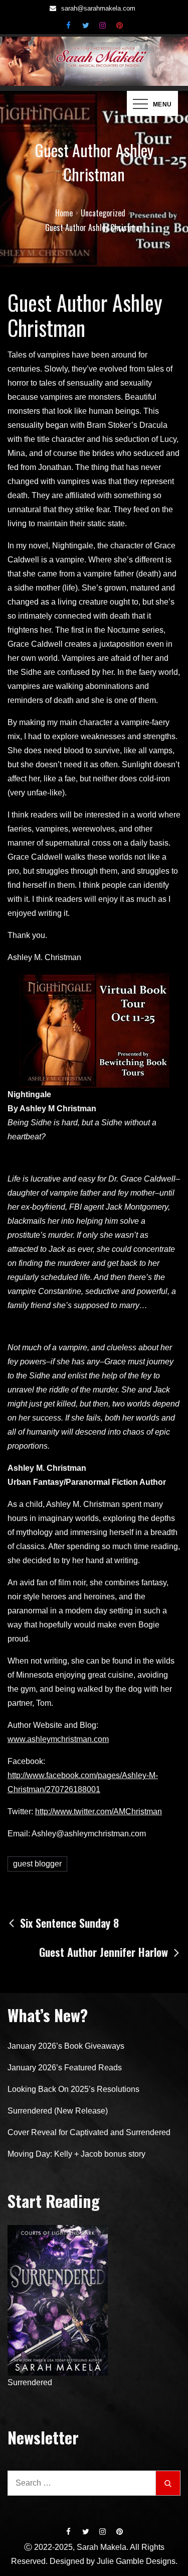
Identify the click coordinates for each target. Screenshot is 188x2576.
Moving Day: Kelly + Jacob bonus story (76, 2154)
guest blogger (37, 1864)
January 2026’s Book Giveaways (66, 2046)
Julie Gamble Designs (136, 2561)
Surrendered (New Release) (58, 2111)
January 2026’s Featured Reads (65, 2068)
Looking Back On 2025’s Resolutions (73, 2089)
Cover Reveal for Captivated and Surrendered (89, 2132)
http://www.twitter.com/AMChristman (99, 1811)
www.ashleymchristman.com (58, 1739)
